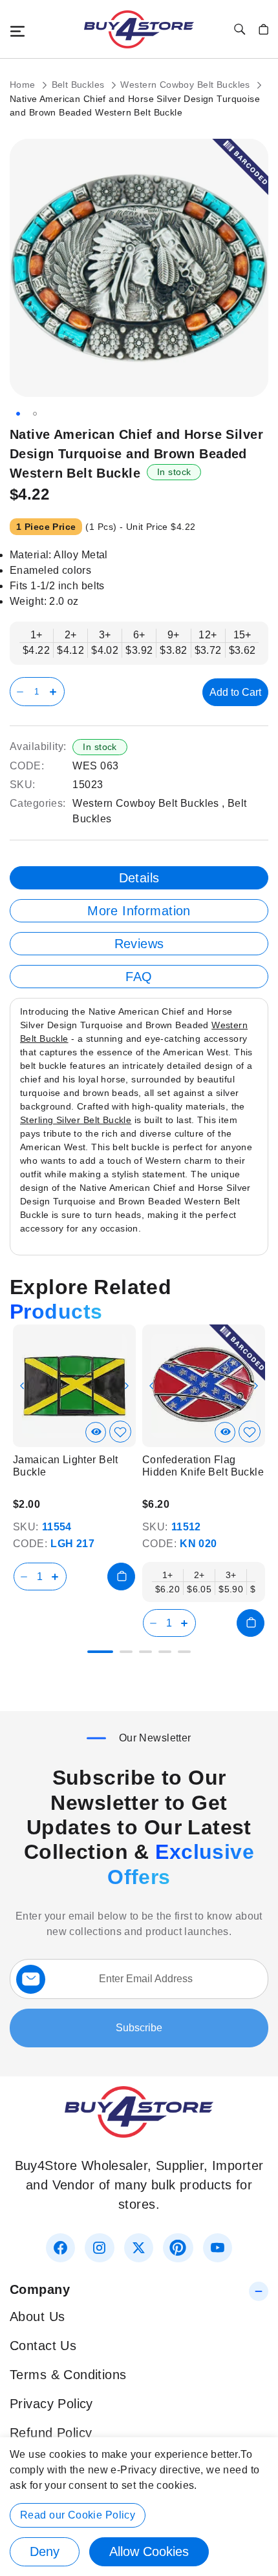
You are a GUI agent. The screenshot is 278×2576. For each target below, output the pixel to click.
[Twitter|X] (139, 2248)
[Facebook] (60, 2248)
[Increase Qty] (55, 692)
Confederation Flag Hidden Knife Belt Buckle (203, 1466)
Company (40, 2289)
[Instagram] (99, 2248)
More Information (139, 911)
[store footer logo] (139, 2133)
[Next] (258, 1377)
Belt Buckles (80, 85)
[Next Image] (127, 1386)
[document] (139, 2507)
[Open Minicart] (263, 29)
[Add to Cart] (121, 1577)
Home (24, 85)
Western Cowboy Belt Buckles (187, 85)
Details (139, 878)
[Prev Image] (22, 1386)
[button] (18, 414)
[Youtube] (218, 2248)
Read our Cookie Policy (78, 2515)
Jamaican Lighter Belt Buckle (66, 1466)
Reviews (139, 944)
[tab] (139, 878)
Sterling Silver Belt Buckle (76, 1120)
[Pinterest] (178, 2248)
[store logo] (139, 29)
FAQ (139, 977)
